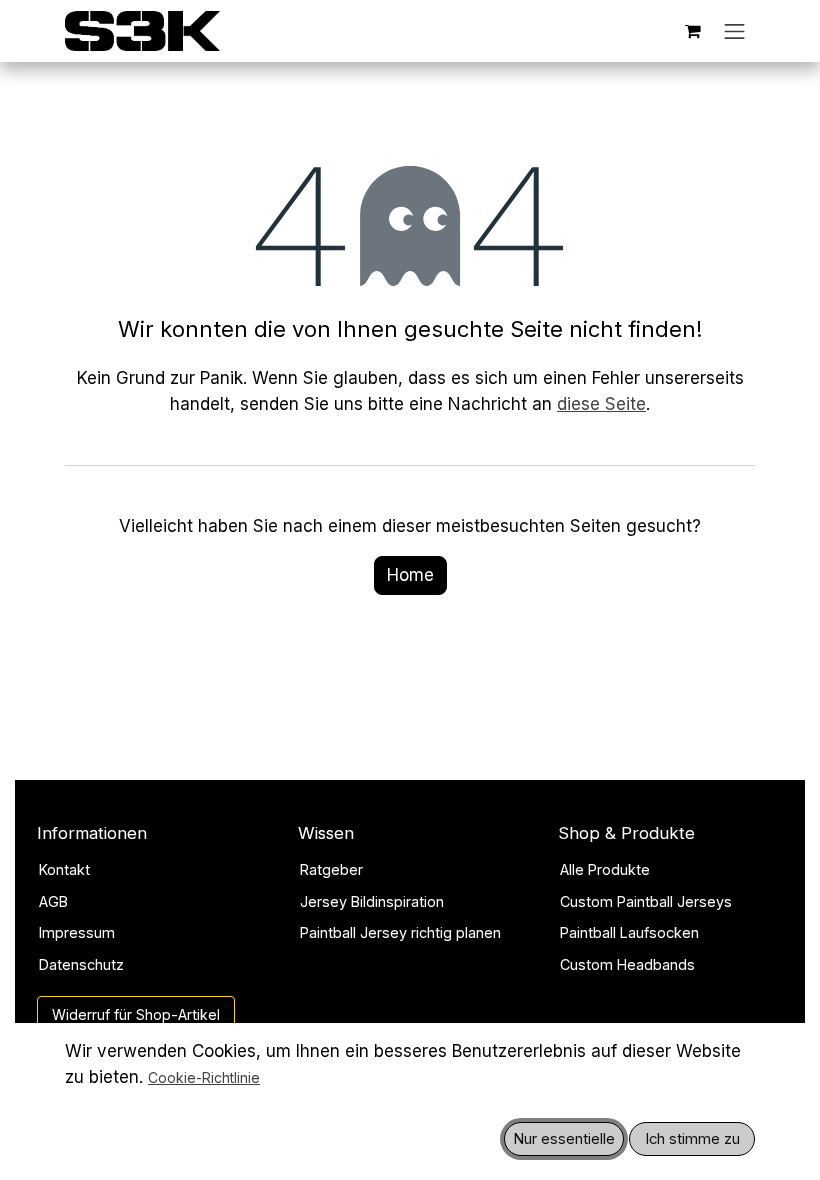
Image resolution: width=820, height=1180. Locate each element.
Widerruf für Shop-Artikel (136, 1014)
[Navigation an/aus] (735, 31)
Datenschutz (81, 964)
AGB (53, 901)
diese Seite (601, 404)
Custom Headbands (627, 964)
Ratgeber (331, 869)
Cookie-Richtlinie (204, 1077)
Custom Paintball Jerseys (646, 901)
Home (410, 575)
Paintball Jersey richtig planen (400, 932)
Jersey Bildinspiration (372, 901)
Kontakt (64, 869)
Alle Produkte (605, 869)
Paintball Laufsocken (629, 932)
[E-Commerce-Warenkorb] (693, 31)
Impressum (77, 932)
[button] (564, 1139)
